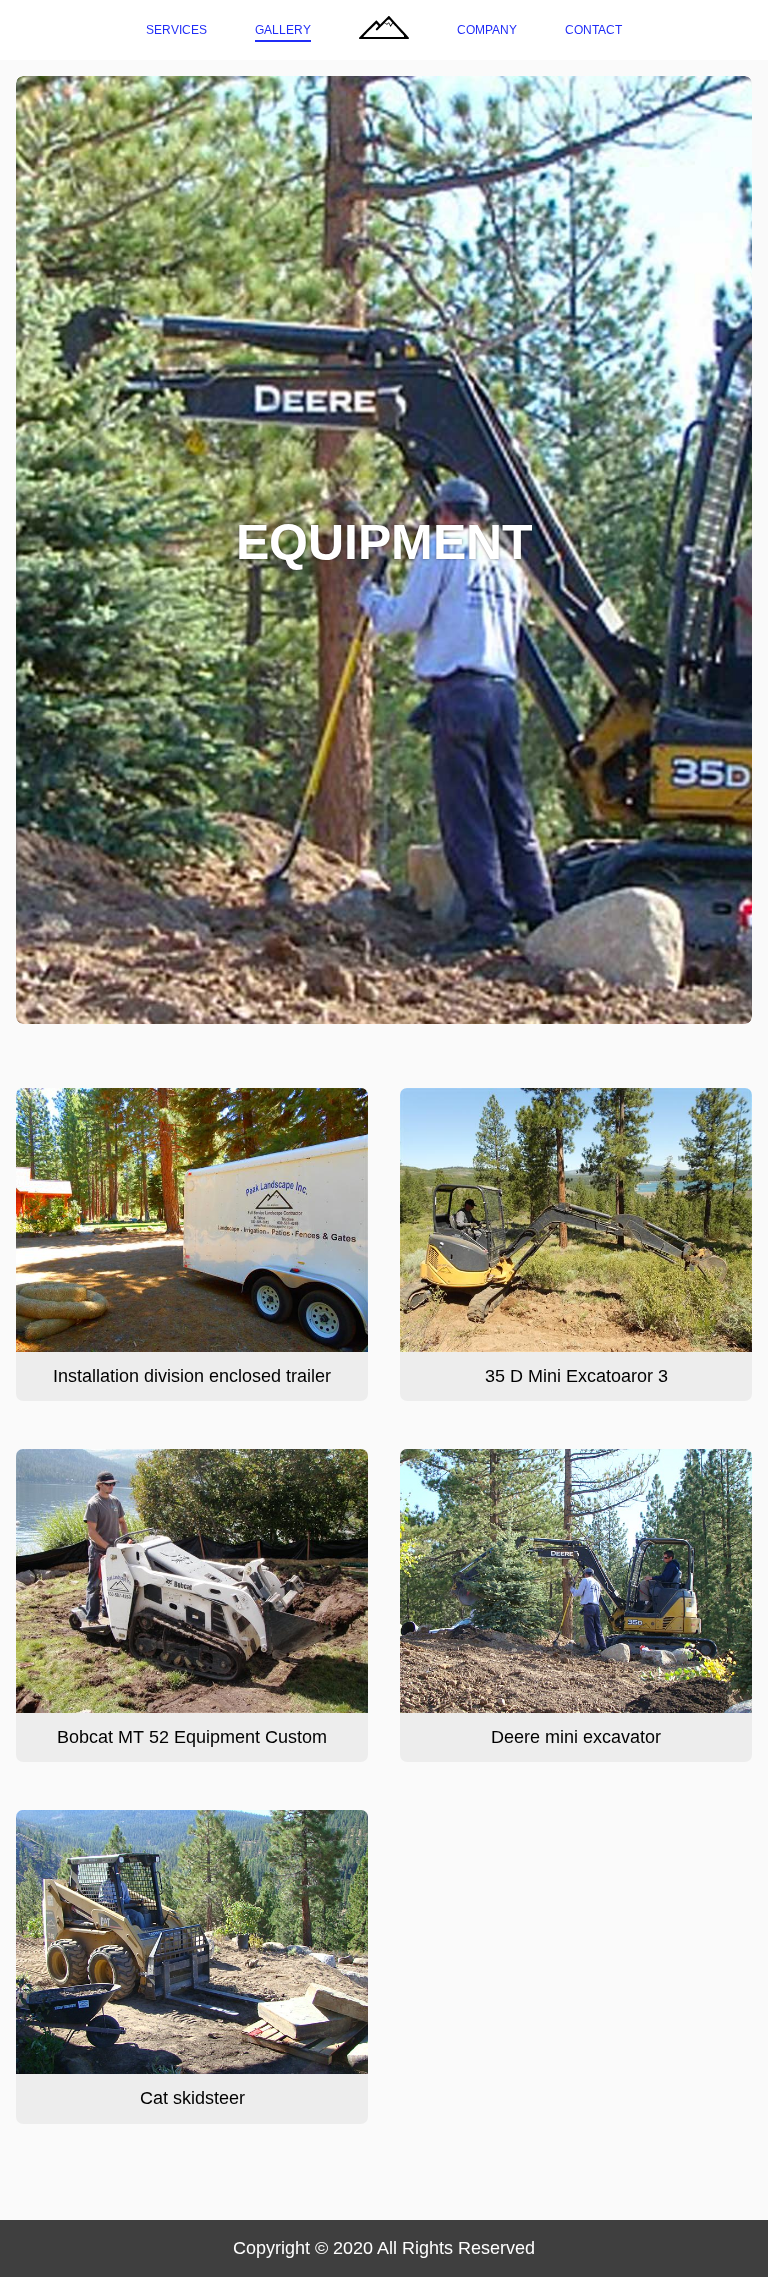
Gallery (283, 30)
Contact (593, 30)
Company (487, 30)
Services (176, 30)
